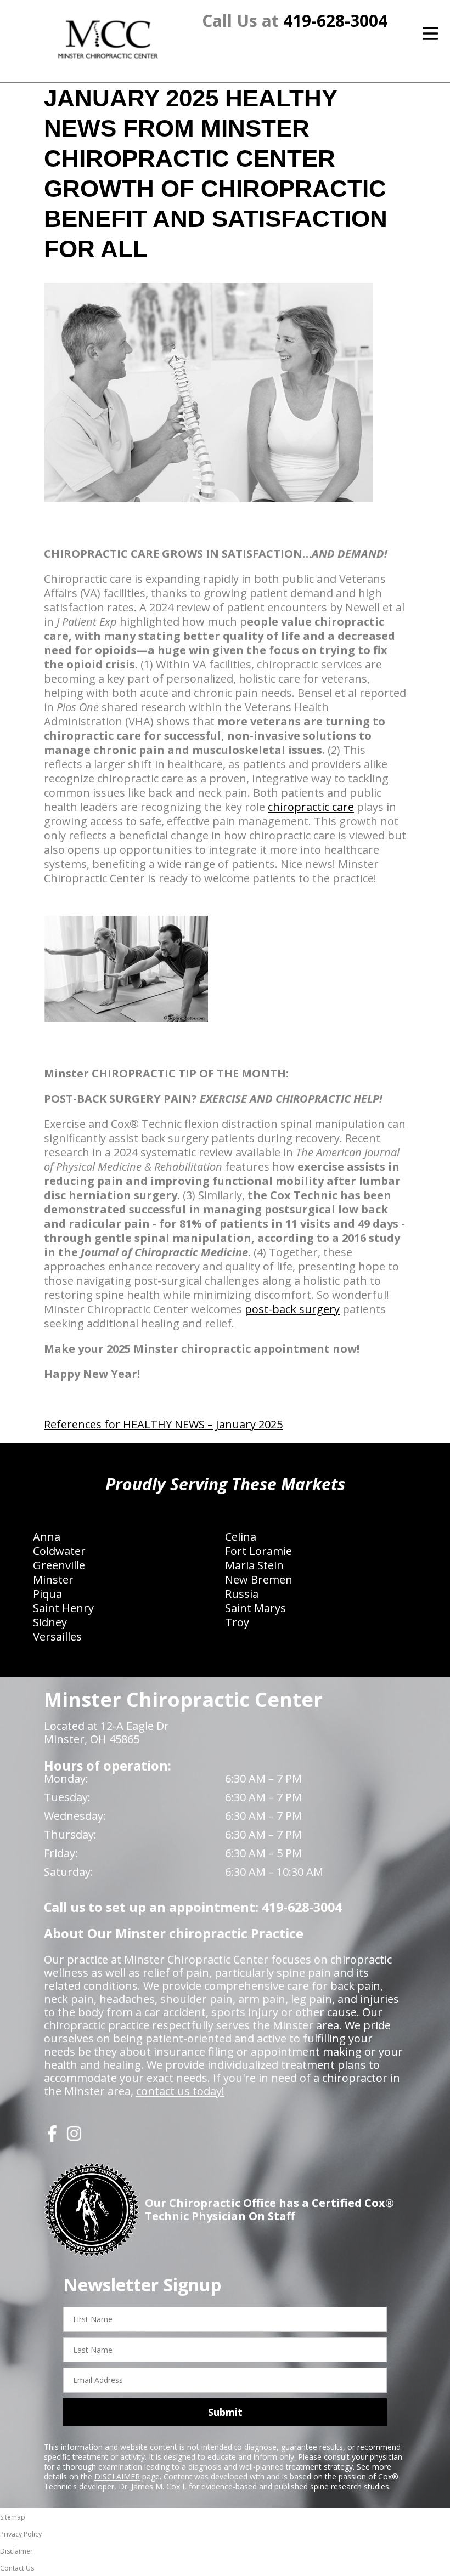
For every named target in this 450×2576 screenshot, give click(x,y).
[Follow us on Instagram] (74, 2138)
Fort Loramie (258, 1551)
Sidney (50, 1622)
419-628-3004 (335, 21)
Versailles (57, 1636)
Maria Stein (254, 1565)
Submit (225, 2412)
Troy (237, 1622)
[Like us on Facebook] (52, 2138)
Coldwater (59, 1551)
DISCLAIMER (117, 2476)
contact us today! (180, 2091)
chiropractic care (311, 807)
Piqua (47, 1594)
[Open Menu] (430, 33)
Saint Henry (63, 1608)
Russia (242, 1594)
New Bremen (259, 1579)
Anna (47, 1537)
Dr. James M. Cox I (151, 2486)
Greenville (59, 1565)
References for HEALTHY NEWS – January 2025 (163, 1424)
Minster (53, 1579)
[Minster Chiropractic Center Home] (109, 39)
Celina (241, 1537)
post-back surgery (292, 1309)
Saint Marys (255, 1608)
